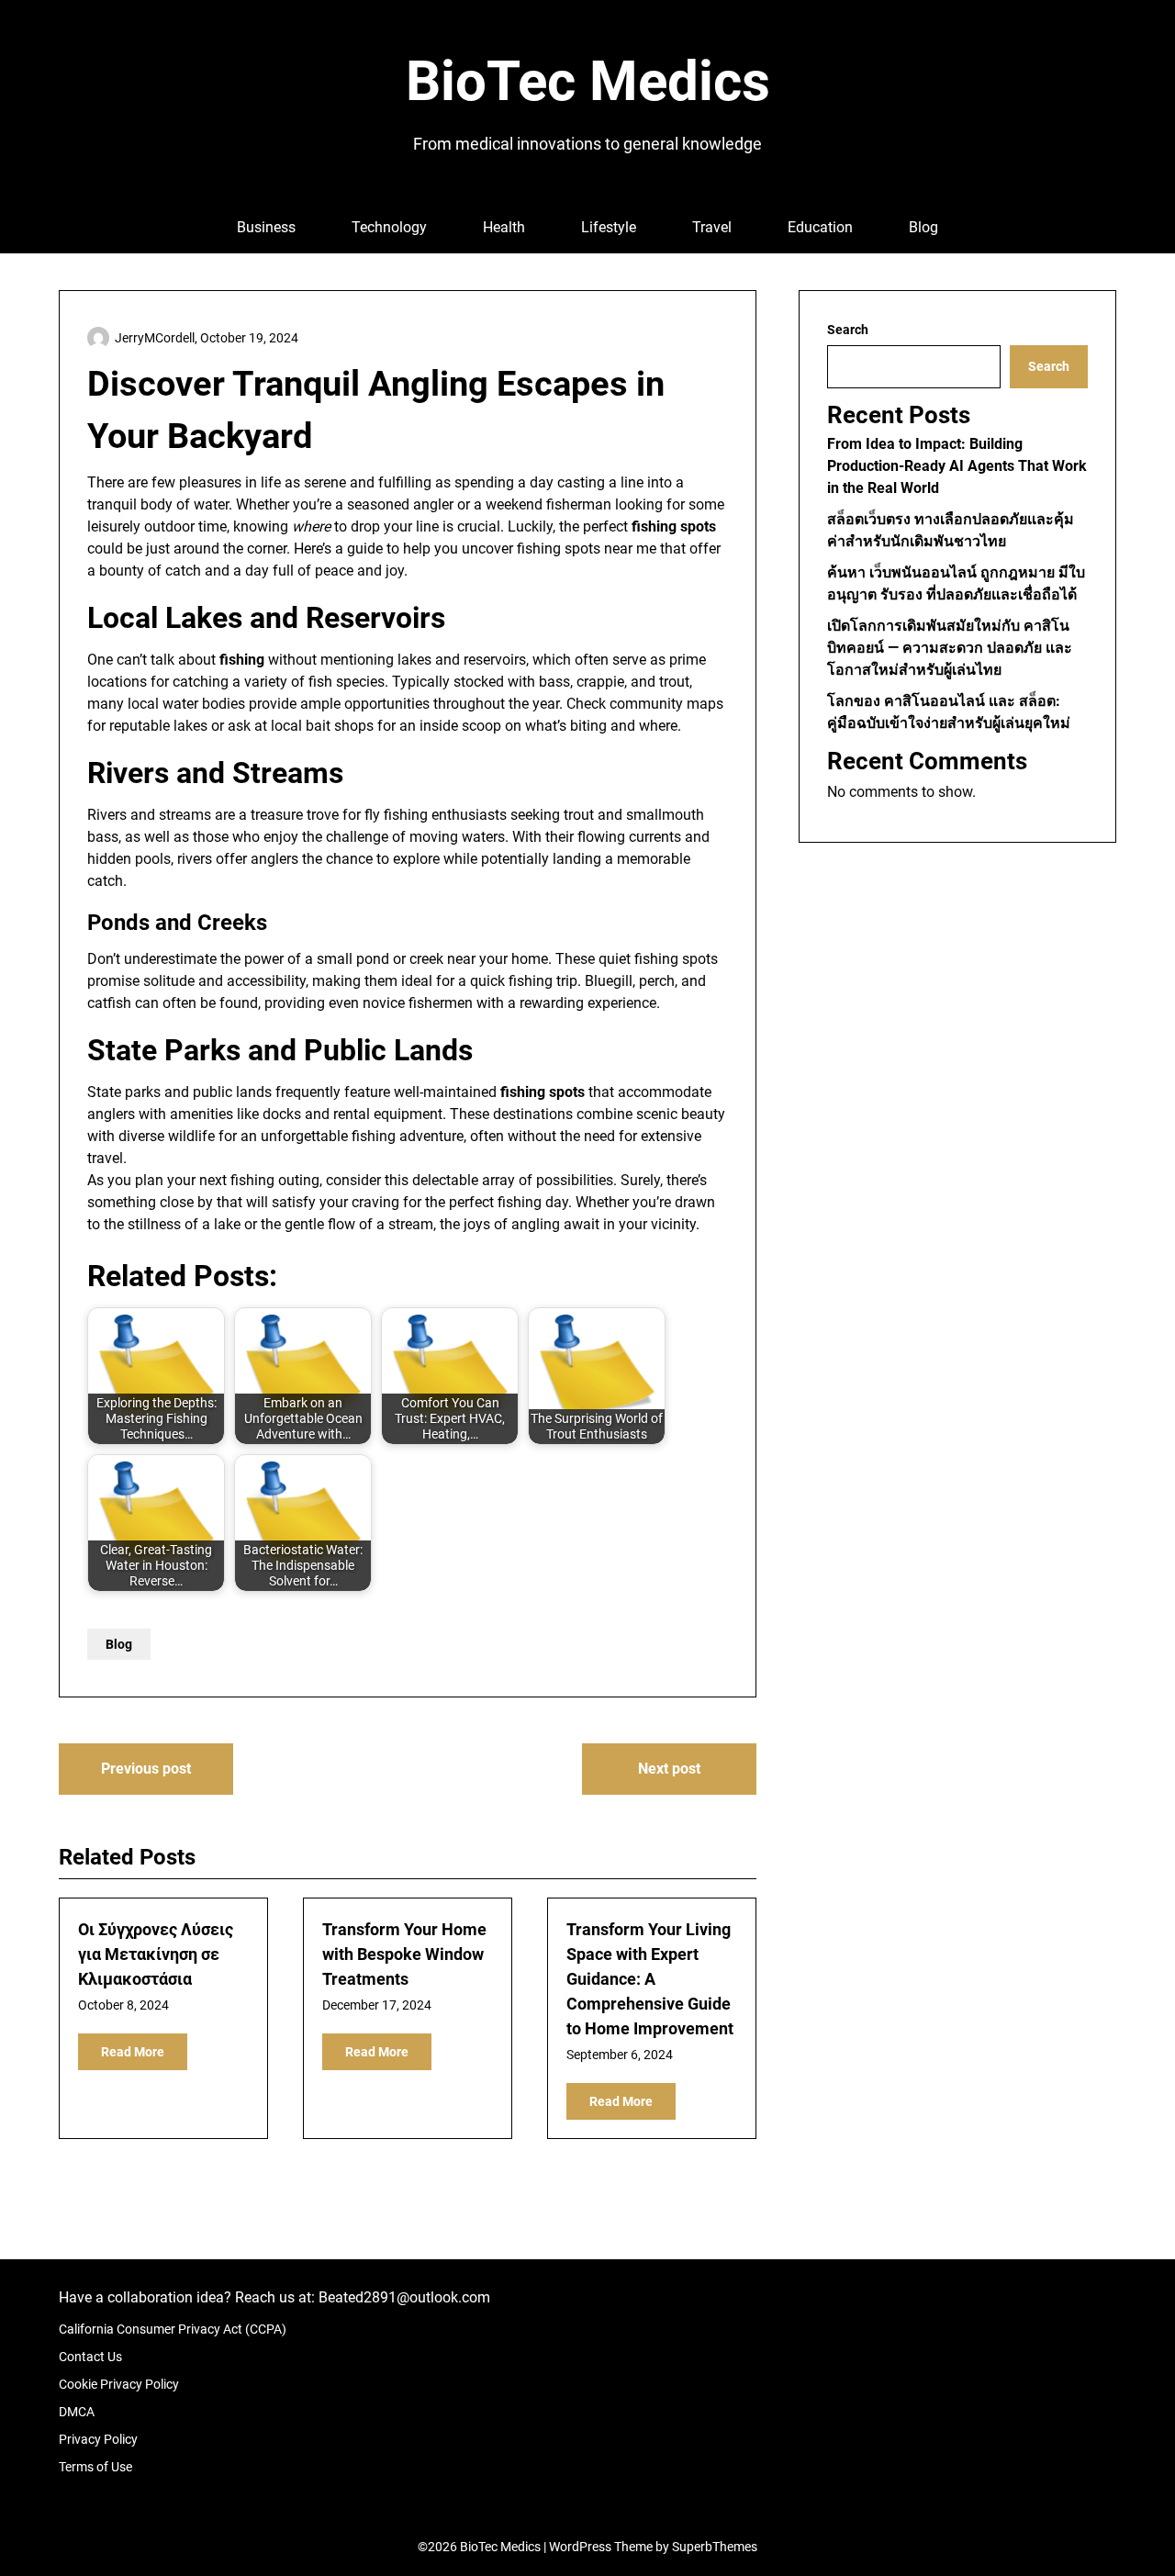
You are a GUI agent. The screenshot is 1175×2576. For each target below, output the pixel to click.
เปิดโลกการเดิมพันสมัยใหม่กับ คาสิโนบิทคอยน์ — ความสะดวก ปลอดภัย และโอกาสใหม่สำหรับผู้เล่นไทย (950, 648)
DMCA (77, 2412)
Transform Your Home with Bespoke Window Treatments (404, 1954)
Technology (389, 227)
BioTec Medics (588, 81)
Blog (923, 227)
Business (266, 227)
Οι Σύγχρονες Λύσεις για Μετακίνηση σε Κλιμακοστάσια (156, 1954)
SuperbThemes (715, 2547)
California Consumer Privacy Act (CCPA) (173, 2329)
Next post (669, 1769)
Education (820, 227)
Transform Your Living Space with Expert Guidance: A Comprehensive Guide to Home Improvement (650, 1979)
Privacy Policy (98, 2439)
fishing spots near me (587, 549)
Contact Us (90, 2357)
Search (848, 330)
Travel (712, 227)
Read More (133, 2052)
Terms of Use (95, 2467)
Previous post (146, 1769)
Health (504, 227)
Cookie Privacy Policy (119, 2384)
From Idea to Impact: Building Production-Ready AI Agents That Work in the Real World (957, 466)
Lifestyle (609, 227)
